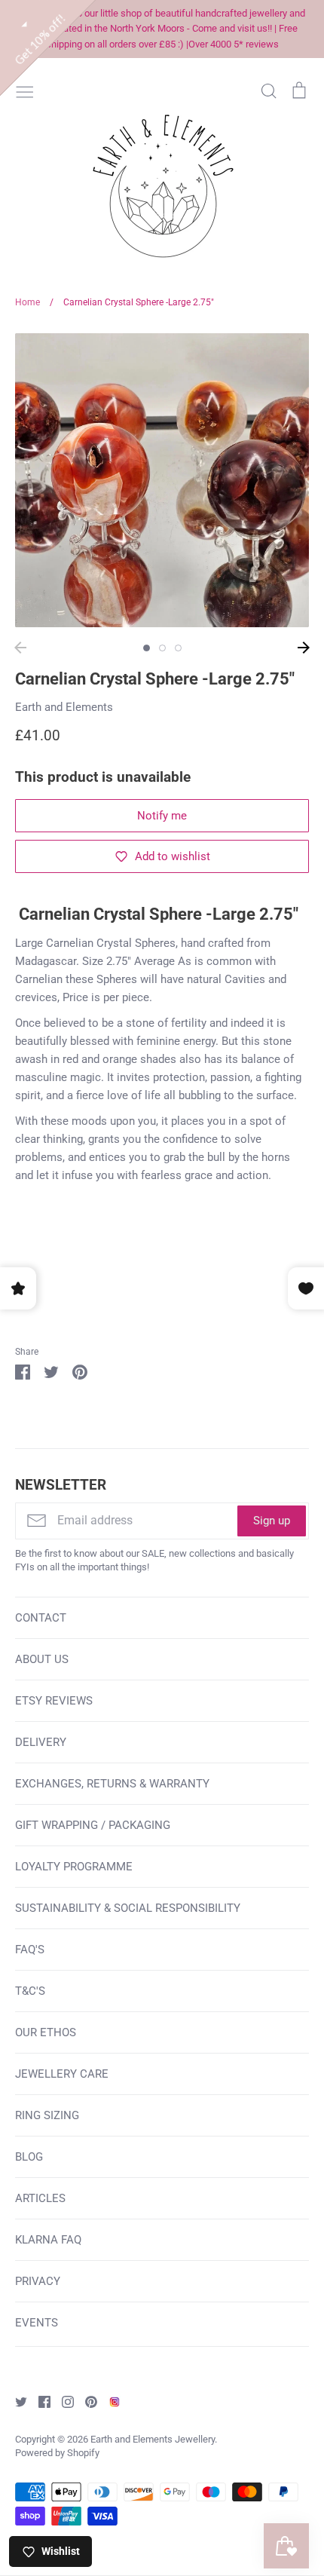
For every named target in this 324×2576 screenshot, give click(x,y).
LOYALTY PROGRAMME (74, 1867)
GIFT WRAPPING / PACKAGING (93, 1825)
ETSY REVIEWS (54, 1701)
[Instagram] (62, 2401)
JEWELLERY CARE (62, 2074)
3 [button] (178, 648)
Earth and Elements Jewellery (153, 2439)
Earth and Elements (64, 707)
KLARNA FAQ (48, 2240)
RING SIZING (47, 2115)
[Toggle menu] (25, 90)
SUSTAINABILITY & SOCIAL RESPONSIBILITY (128, 1908)
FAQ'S (30, 1950)
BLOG (29, 2157)
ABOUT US (42, 1659)
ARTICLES (40, 2198)
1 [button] (147, 648)
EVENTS (37, 2323)
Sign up (272, 1521)
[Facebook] (39, 2401)
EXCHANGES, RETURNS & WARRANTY (112, 1784)
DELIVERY (41, 1742)
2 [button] (162, 648)
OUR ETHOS (46, 2032)
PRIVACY (38, 2281)
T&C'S (30, 1991)
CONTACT (41, 1618)
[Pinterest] (86, 2401)
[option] (162, 480)
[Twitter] (15, 2401)
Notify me (162, 816)
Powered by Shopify (57, 2453)
